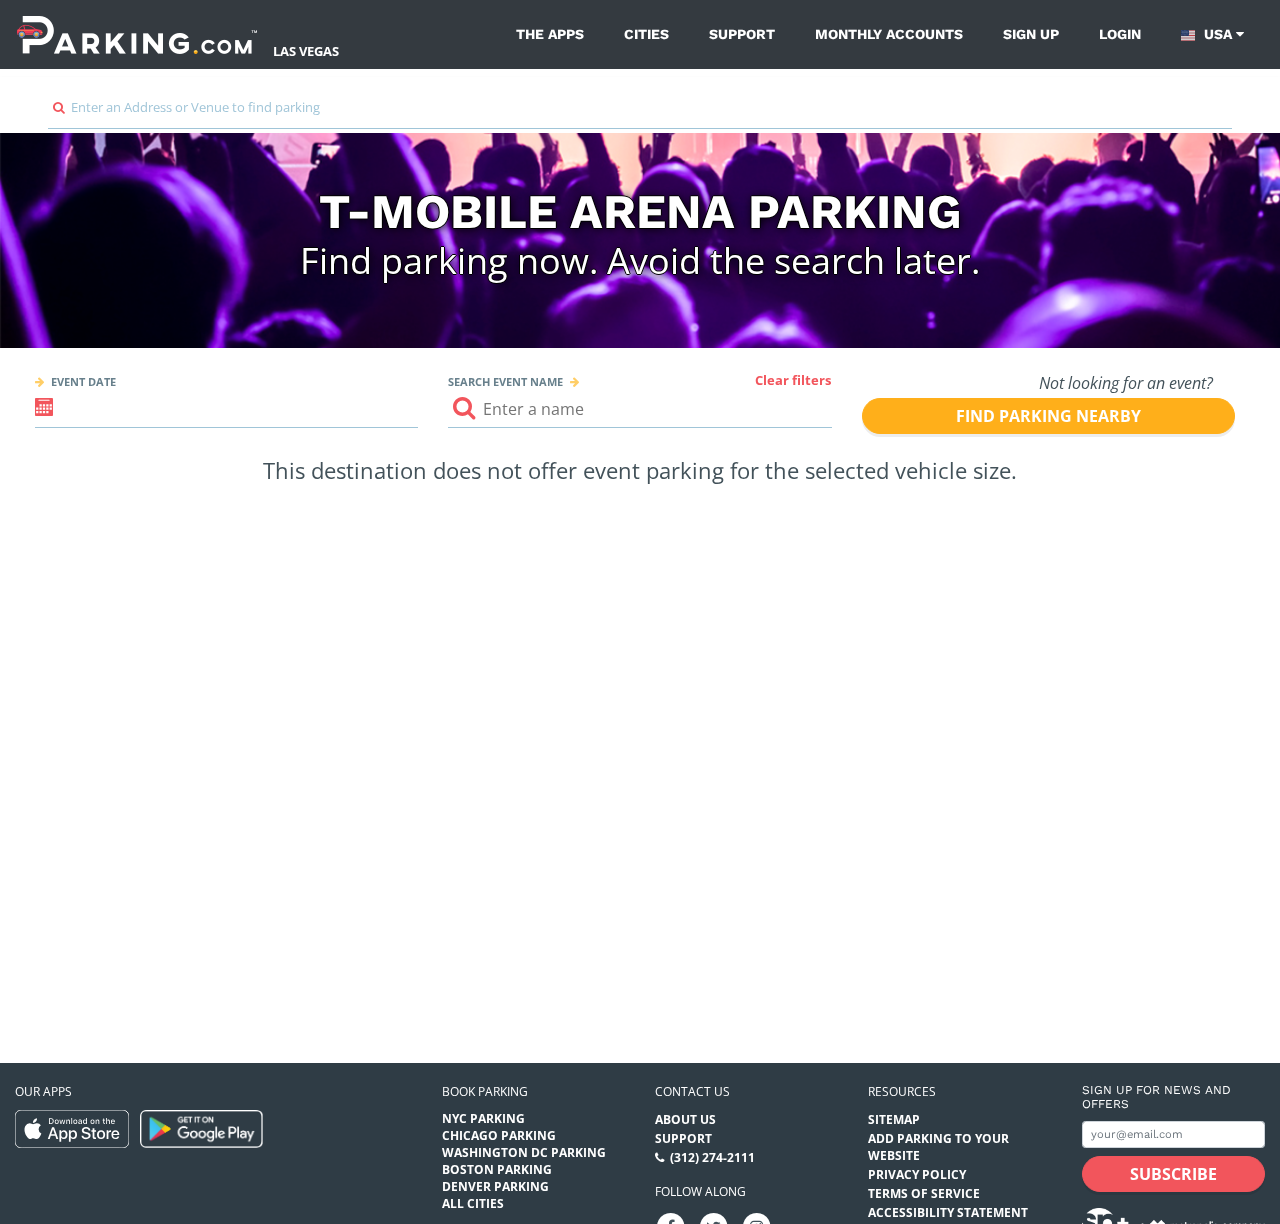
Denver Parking (495, 1186)
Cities (646, 34)
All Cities (473, 1203)
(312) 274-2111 (712, 1157)
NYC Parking (483, 1118)
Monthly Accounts (889, 34)
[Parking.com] (137, 34)
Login (1120, 34)
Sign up (1031, 34)
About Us (685, 1119)
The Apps (550, 34)
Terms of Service (924, 1193)
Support (742, 34)
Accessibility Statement (948, 1212)
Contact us (692, 1091)
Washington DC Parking (524, 1152)
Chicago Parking (499, 1135)
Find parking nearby (1048, 416)
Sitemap (894, 1119)
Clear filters (793, 380)
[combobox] (640, 112)
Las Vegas (306, 51)
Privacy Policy (917, 1174)
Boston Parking (497, 1169)
